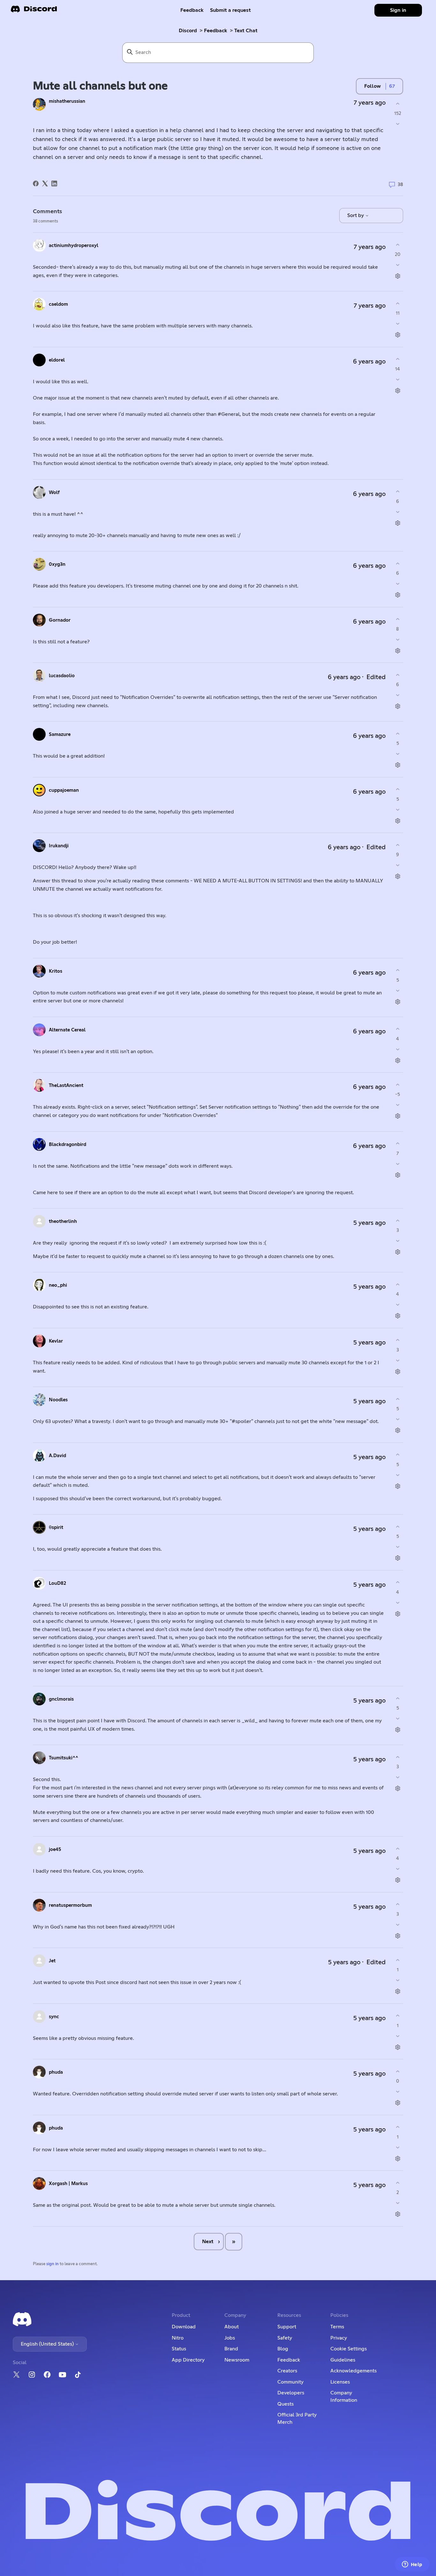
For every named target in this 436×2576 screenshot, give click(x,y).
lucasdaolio (62, 676)
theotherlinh (63, 1221)
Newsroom (237, 2360)
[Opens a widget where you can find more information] (412, 2565)
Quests (286, 2404)
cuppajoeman (64, 790)
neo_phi (58, 1285)
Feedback (192, 10)
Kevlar (56, 1341)
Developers (291, 2393)
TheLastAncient (66, 1086)
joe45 (55, 1850)
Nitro (178, 2338)
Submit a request (230, 10)
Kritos (56, 971)
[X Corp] (45, 183)
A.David (57, 1456)
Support (287, 2327)
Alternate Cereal (67, 1030)
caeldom (58, 304)
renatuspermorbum (70, 1905)
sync (54, 2017)
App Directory (188, 2360)
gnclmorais (61, 1699)
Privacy (339, 2338)
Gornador (60, 620)
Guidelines (343, 2360)
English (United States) (48, 2344)
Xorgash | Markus (68, 2184)
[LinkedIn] (54, 183)
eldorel (57, 360)
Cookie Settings (349, 2349)
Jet (52, 1961)
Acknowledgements (353, 2371)
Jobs (230, 2338)
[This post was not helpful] (398, 124)
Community (290, 2382)
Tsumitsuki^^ (64, 1758)
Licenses (340, 2382)
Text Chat (246, 31)
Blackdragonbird (68, 1145)
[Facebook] (36, 183)
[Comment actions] (398, 276)
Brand (231, 2349)
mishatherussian (67, 101)
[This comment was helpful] (398, 245)
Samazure (60, 734)
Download (184, 2327)
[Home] (34, 11)
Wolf (54, 493)
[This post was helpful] (398, 104)
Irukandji (59, 846)
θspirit (56, 1528)
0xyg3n (57, 564)
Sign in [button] (398, 10)
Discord (188, 31)
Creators (287, 2371)
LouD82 (57, 1583)
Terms (337, 2327)
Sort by (356, 215)
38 (400, 185)
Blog (283, 2349)
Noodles (58, 1400)
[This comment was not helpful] (398, 265)
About (232, 2327)
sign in (53, 2264)
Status (179, 2349)
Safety (285, 2338)
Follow (372, 86)
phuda (56, 2072)
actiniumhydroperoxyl (74, 246)
